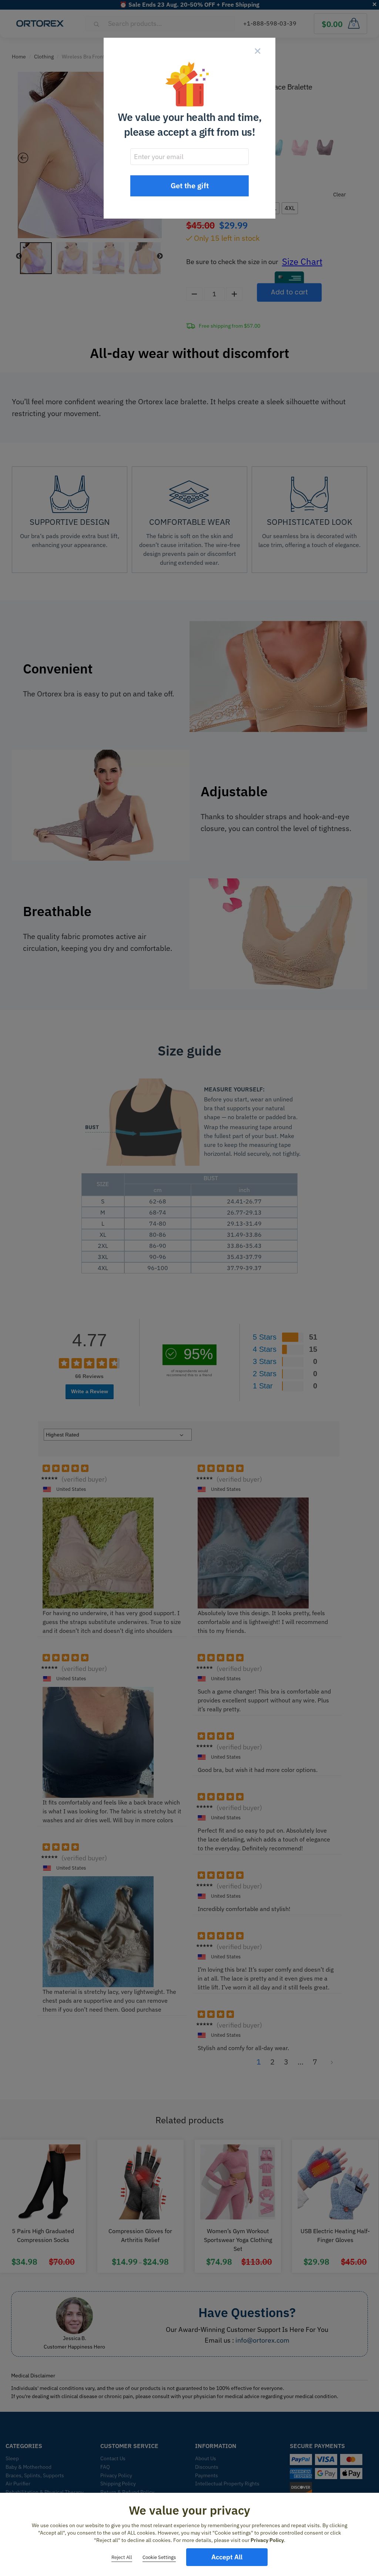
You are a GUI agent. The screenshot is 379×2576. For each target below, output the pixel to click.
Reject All (122, 2557)
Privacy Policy (267, 2540)
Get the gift (190, 185)
